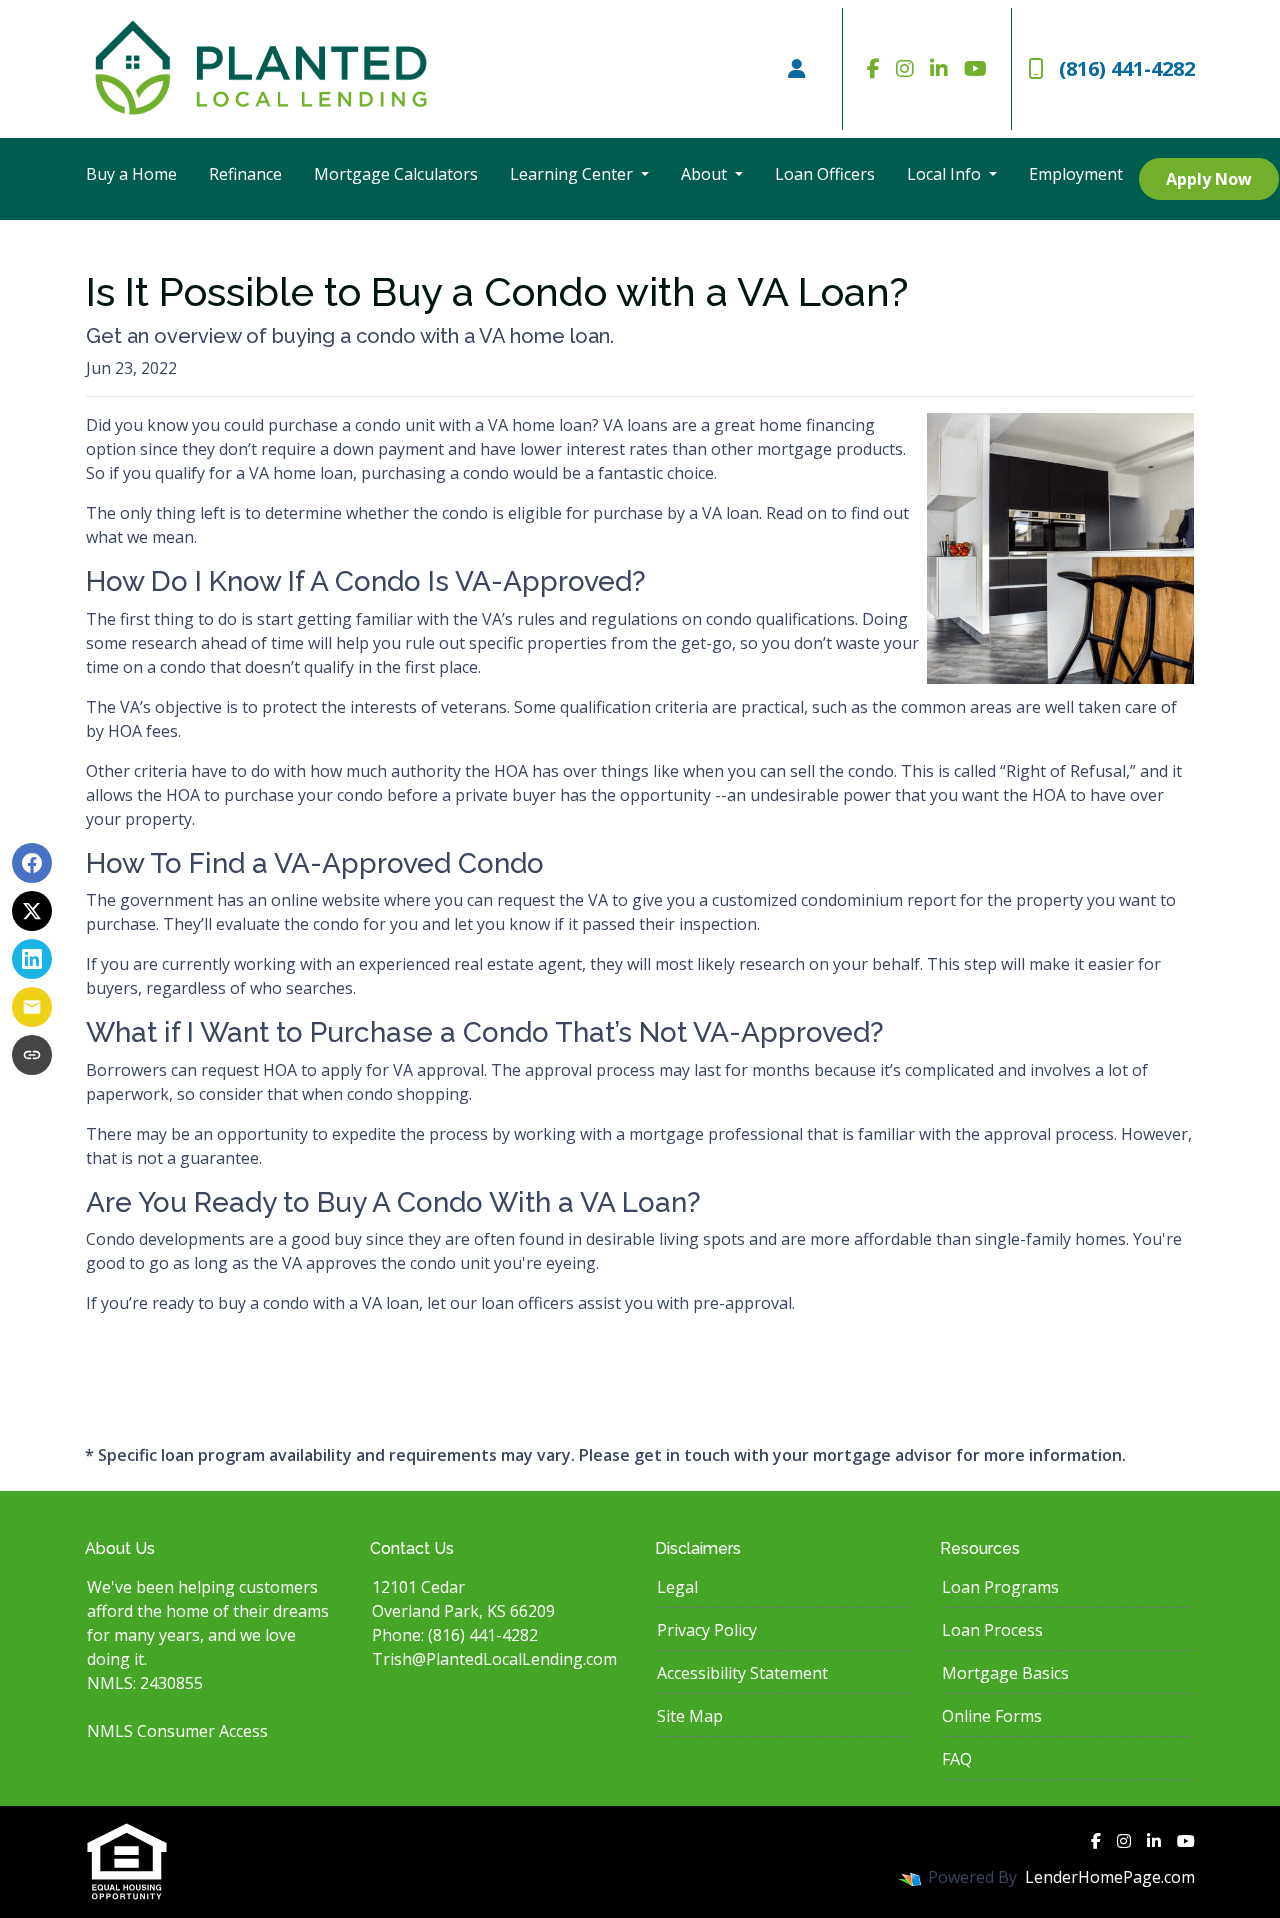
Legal (677, 1587)
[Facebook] (873, 69)
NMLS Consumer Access (177, 1731)
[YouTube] (975, 69)
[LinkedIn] (939, 69)
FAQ (957, 1759)
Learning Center (573, 174)
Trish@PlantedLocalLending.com (494, 1659)
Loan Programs (1000, 1587)
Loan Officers (825, 174)
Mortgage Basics (1005, 1673)
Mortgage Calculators (396, 174)
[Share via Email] (32, 1007)
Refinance (245, 174)
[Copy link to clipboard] (32, 1055)
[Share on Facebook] (32, 863)
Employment (1076, 174)
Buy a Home (131, 174)
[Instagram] (905, 69)
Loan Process (992, 1630)
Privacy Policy (707, 1630)
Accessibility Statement (742, 1673)
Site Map (690, 1716)
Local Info (946, 174)
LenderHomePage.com (1110, 1877)
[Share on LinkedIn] (32, 959)
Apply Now (1209, 179)
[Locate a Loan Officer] (797, 69)
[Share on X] (32, 911)
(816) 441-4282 (1127, 68)
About (706, 174)
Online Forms (992, 1716)
